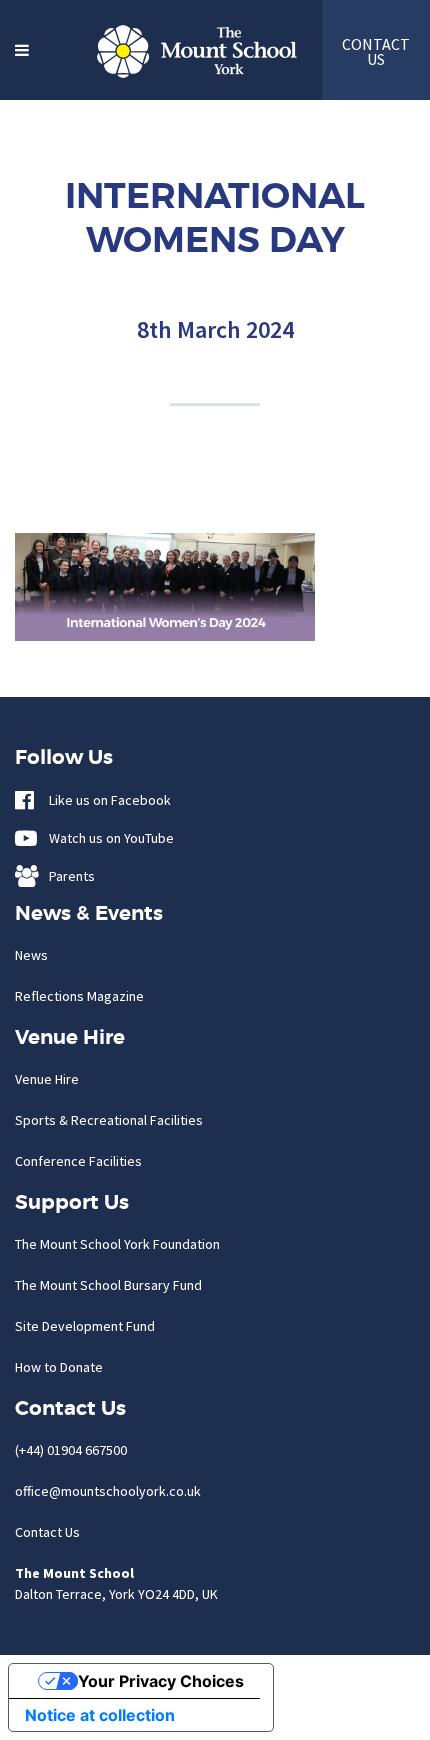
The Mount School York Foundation (117, 1244)
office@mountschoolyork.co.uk (108, 1491)
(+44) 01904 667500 (71, 1450)
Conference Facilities (78, 1161)
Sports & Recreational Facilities (109, 1120)
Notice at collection (100, 1715)
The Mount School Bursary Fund (108, 1285)
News (31, 955)
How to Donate (59, 1367)
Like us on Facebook (105, 800)
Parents (67, 876)
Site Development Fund (85, 1326)
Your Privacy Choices (161, 1681)
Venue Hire (47, 1079)
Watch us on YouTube (107, 838)
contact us (376, 51)
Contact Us (47, 1532)
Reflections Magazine (79, 996)
